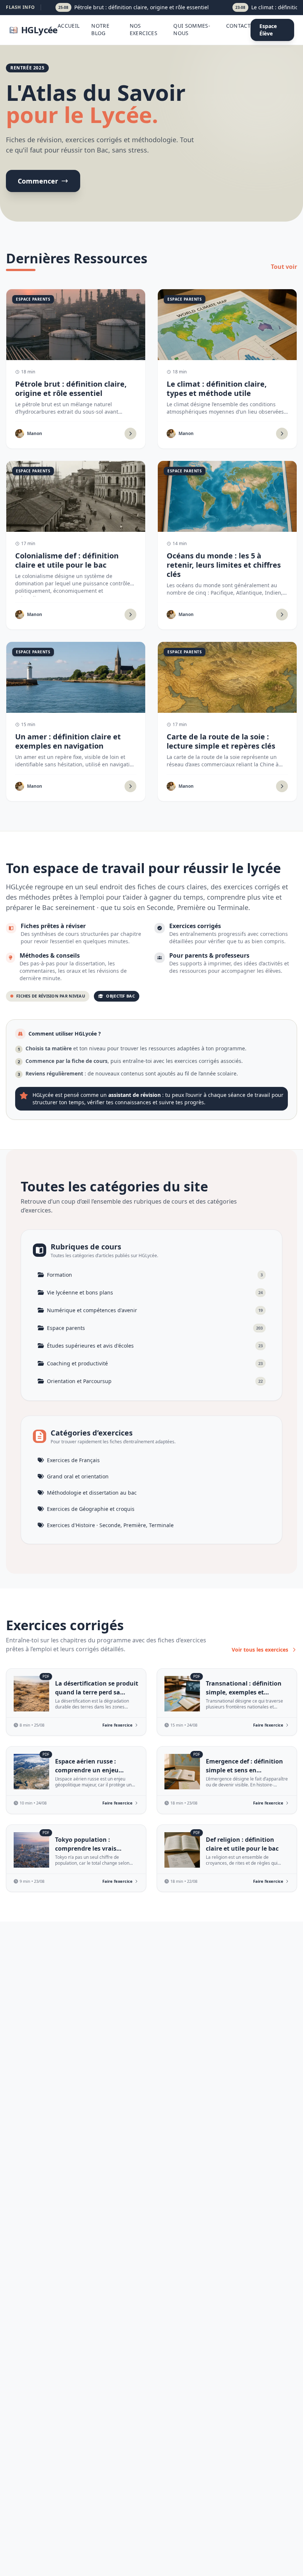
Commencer (38, 181)
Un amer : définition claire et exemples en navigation (68, 741)
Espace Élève (268, 30)
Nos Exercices (144, 29)
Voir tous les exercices (260, 1650)
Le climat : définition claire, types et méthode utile (217, 389)
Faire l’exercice (118, 1725)
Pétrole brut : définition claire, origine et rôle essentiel (71, 389)
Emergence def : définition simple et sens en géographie (244, 1770)
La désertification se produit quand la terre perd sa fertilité (97, 1692)
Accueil (69, 26)
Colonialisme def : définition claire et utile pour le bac (67, 560)
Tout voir (284, 267)
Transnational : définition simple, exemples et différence (244, 1692)
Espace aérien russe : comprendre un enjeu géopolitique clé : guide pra (95, 1770)
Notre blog (100, 29)
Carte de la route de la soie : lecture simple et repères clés (221, 741)
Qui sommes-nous (192, 29)
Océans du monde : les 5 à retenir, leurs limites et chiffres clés (224, 565)
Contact (238, 26)
